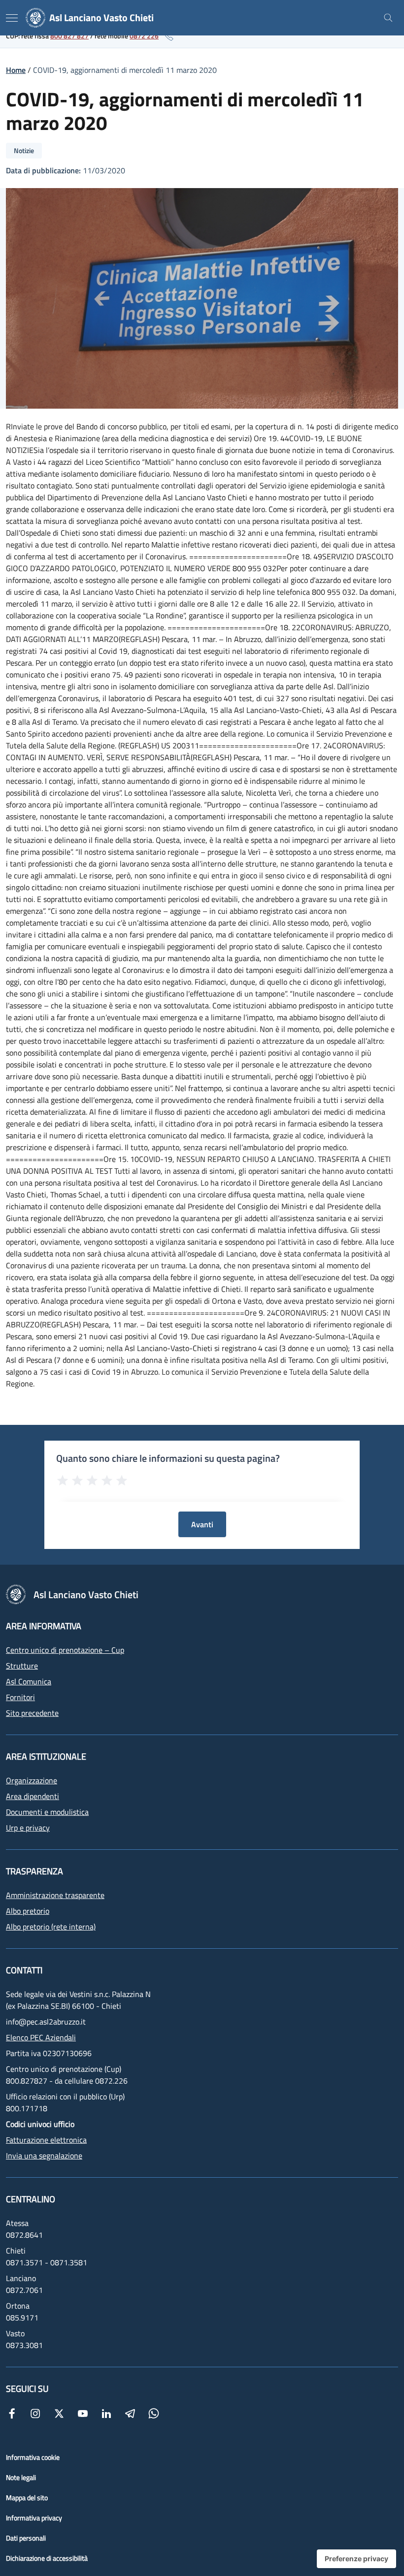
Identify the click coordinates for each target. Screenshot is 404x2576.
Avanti (202, 1524)
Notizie (24, 150)
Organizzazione (32, 1780)
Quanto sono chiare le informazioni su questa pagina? (168, 1458)
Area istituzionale (46, 1756)
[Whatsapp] (154, 2413)
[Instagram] (35, 2413)
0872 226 (144, 36)
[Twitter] (59, 2413)
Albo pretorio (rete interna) (51, 1927)
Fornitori (20, 1697)
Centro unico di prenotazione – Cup (65, 1650)
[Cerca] (388, 18)
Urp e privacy (28, 1828)
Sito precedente (32, 1713)
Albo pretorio (28, 1911)
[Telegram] (130, 2413)
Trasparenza (34, 1871)
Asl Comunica (29, 1681)
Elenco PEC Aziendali (41, 2037)
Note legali (21, 2477)
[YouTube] (83, 2413)
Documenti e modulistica (47, 1812)
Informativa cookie (33, 2457)
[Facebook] (12, 2413)
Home (16, 70)
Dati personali (26, 2538)
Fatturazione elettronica (46, 2140)
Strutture (22, 1666)
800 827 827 (69, 36)
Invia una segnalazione (44, 2156)
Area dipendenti (33, 1796)
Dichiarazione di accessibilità (47, 2558)
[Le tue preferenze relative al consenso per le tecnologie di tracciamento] (356, 2559)
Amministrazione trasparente (55, 1895)
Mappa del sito (27, 2497)
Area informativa (44, 1626)
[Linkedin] (106, 2413)
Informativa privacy (34, 2518)
